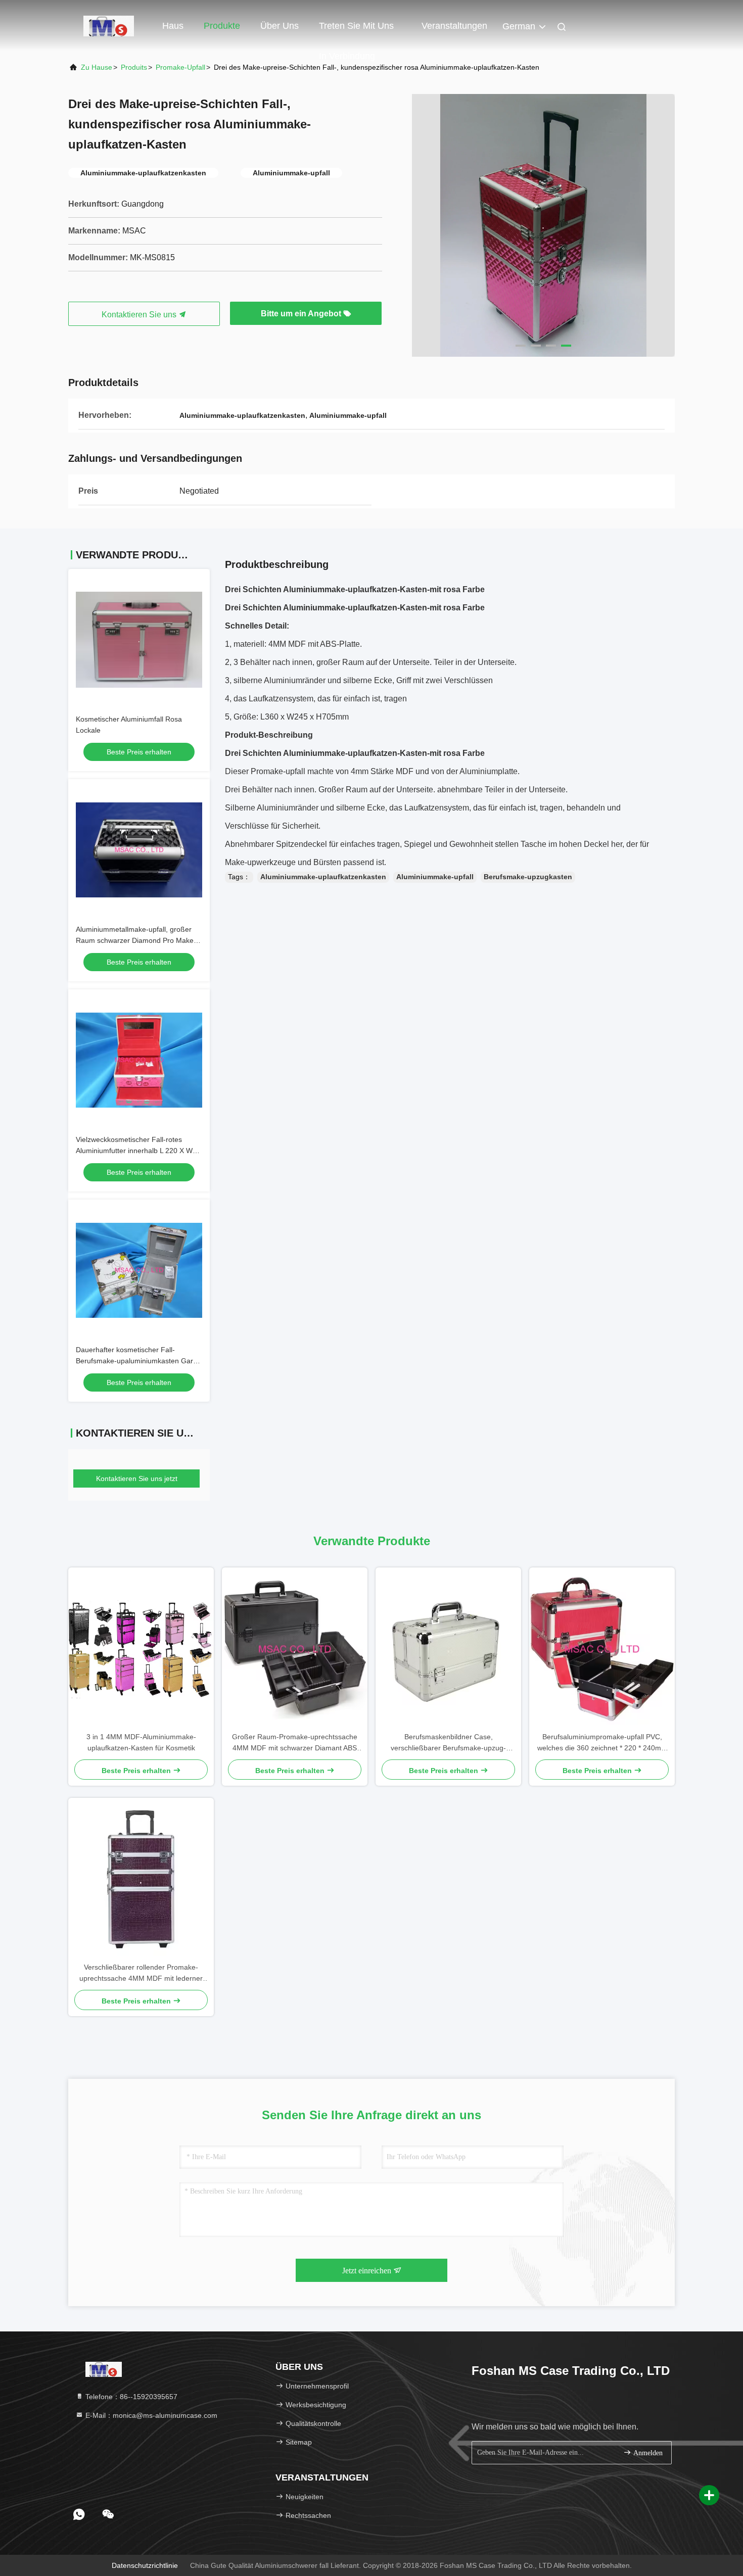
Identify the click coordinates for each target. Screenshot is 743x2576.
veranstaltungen (454, 26)
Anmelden (647, 2453)
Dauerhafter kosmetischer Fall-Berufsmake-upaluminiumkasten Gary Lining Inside (136, 1361)
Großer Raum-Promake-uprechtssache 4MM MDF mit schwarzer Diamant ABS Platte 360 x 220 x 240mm (295, 1743)
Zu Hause (97, 67)
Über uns (280, 26)
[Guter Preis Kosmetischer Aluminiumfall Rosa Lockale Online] (139, 640)
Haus (173, 26)
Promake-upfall (180, 67)
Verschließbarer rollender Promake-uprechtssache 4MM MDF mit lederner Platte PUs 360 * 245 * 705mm (141, 1973)
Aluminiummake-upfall (435, 877)
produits (134, 67)
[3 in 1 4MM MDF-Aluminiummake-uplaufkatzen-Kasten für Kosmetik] (141, 1649)
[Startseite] (109, 25)
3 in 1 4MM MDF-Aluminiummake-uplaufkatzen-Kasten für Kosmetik (141, 1742)
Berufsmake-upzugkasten (528, 877)
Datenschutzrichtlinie (145, 2565)
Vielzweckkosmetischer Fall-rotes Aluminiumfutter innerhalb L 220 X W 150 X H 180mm (134, 1151)
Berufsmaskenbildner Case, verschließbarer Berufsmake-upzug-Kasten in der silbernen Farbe (448, 1743)
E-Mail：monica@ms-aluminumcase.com (150, 2415)
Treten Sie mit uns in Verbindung (356, 31)
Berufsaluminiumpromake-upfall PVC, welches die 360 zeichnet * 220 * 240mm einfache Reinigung (602, 1743)
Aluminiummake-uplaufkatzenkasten (323, 877)
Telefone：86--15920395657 (130, 2397)
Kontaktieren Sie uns (140, 315)
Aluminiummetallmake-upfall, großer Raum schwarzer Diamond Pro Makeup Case (139, 940)
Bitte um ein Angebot (302, 314)
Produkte (222, 26)
